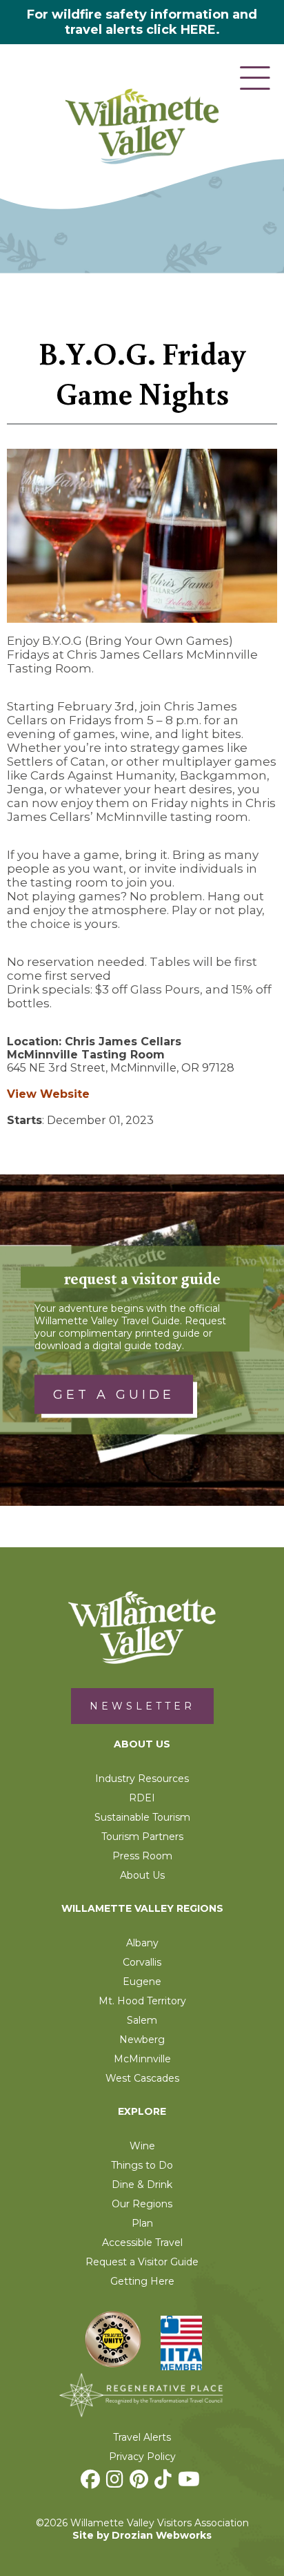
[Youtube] (191, 2483)
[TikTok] (165, 2483)
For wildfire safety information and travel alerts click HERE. (142, 22)
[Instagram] (116, 2483)
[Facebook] (92, 2483)
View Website (48, 1094)
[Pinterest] (141, 2483)
